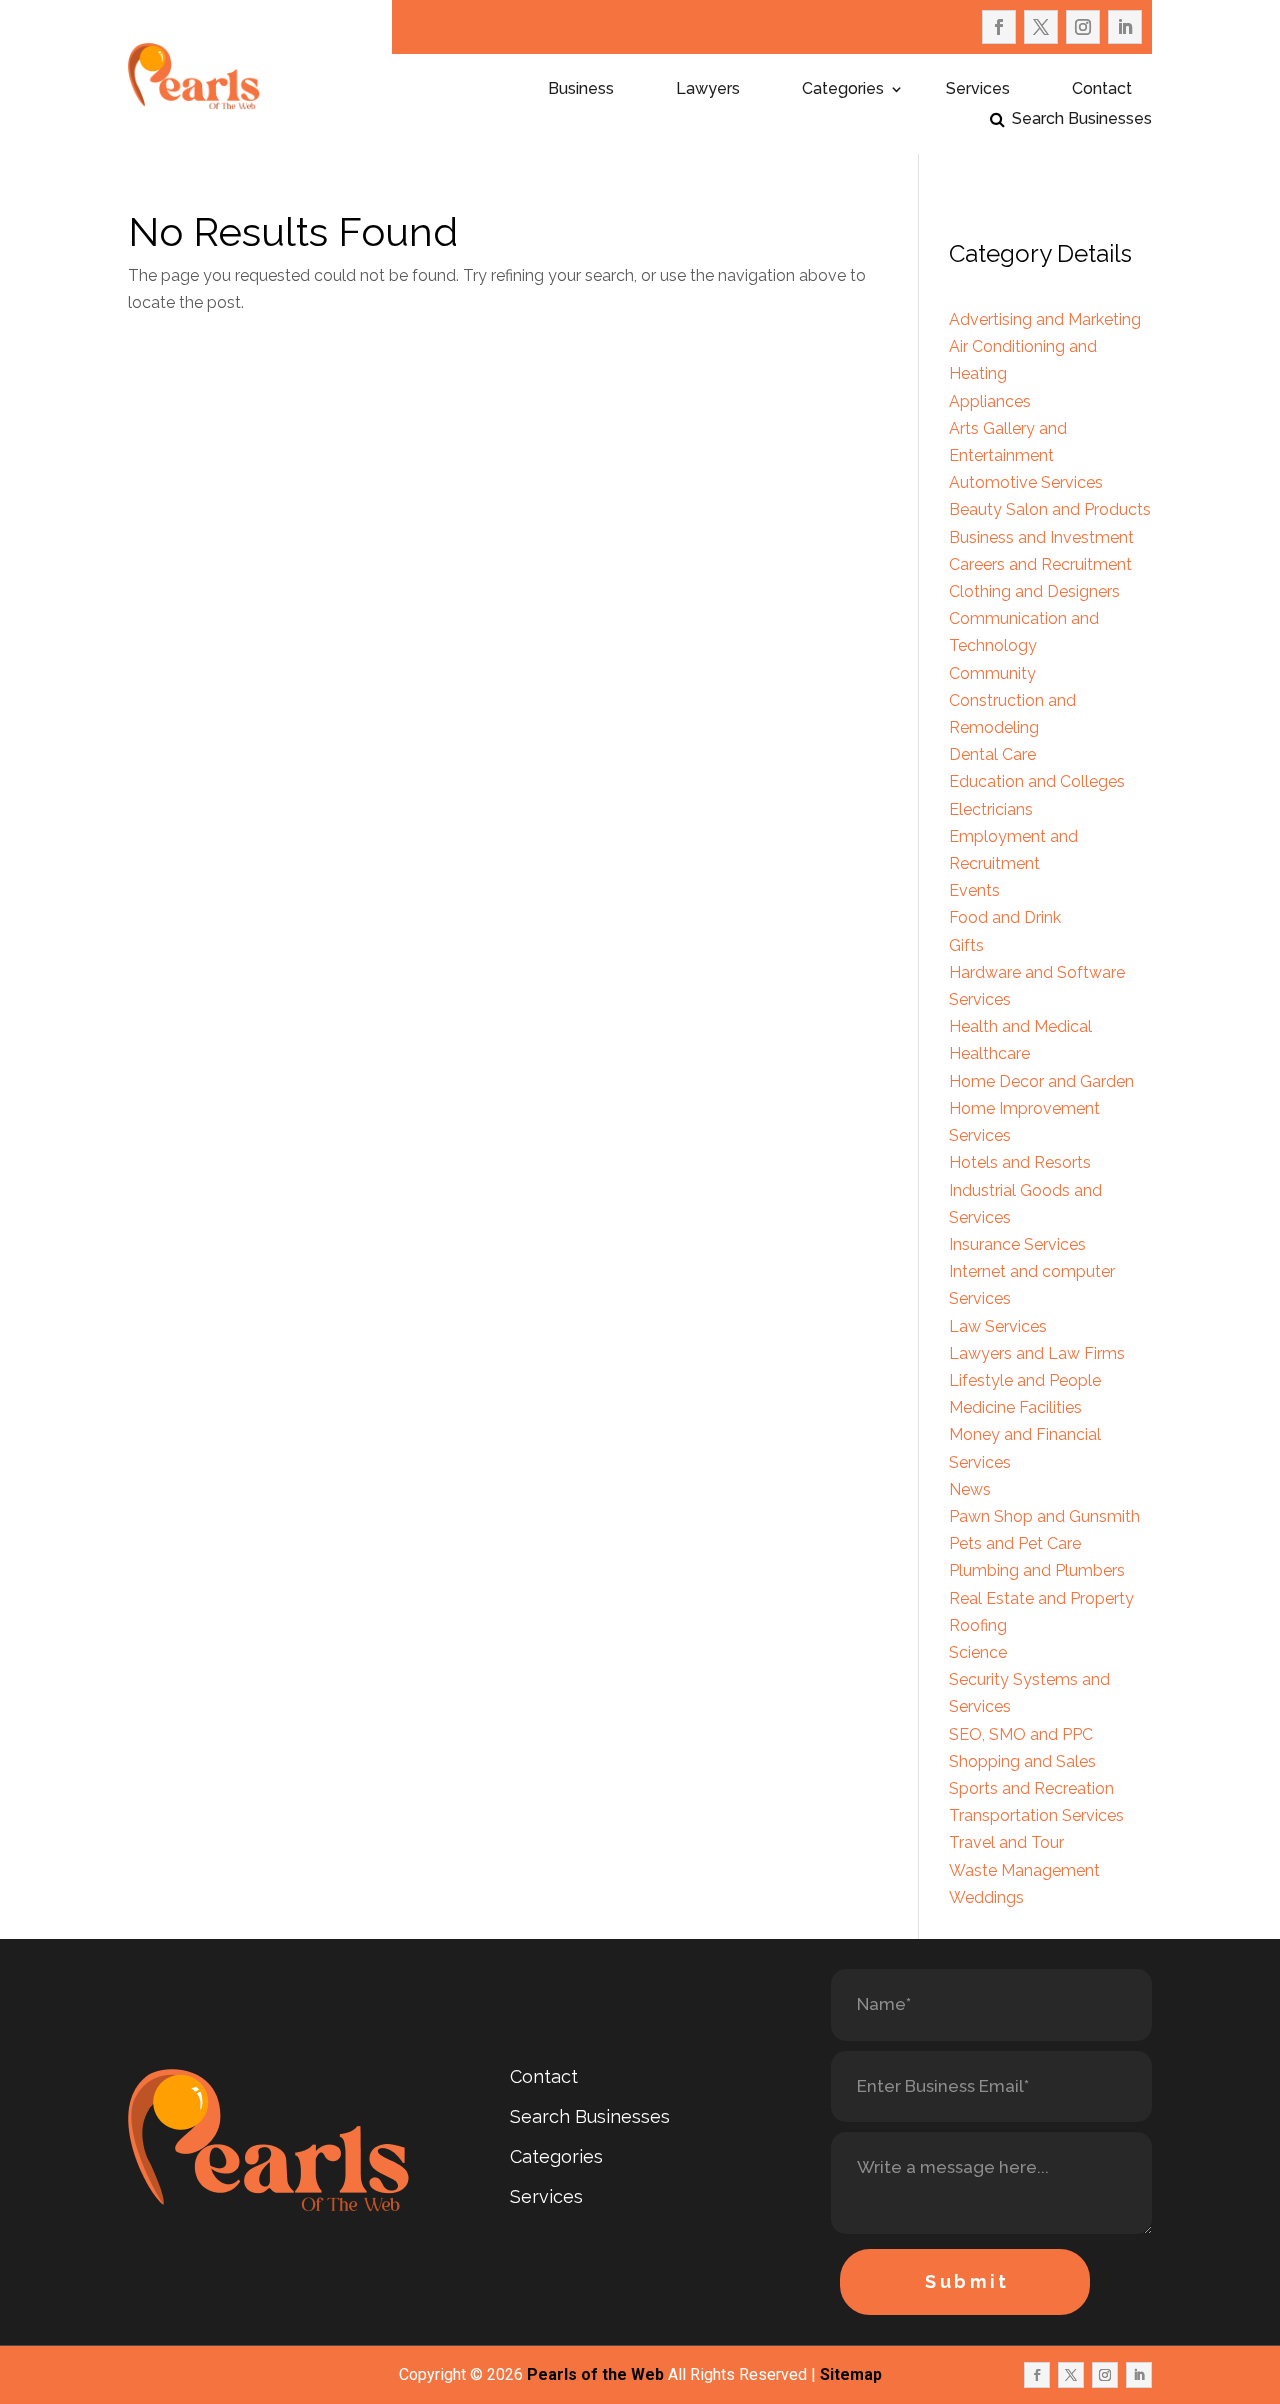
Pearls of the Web (595, 2374)
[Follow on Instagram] (1083, 27)
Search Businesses (1082, 120)
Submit (967, 2281)
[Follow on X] (1041, 27)
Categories (843, 90)
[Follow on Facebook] (999, 27)
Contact (1102, 90)
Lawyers (708, 90)
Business (581, 90)
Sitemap (851, 2374)
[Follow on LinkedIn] (1125, 27)
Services (978, 90)
